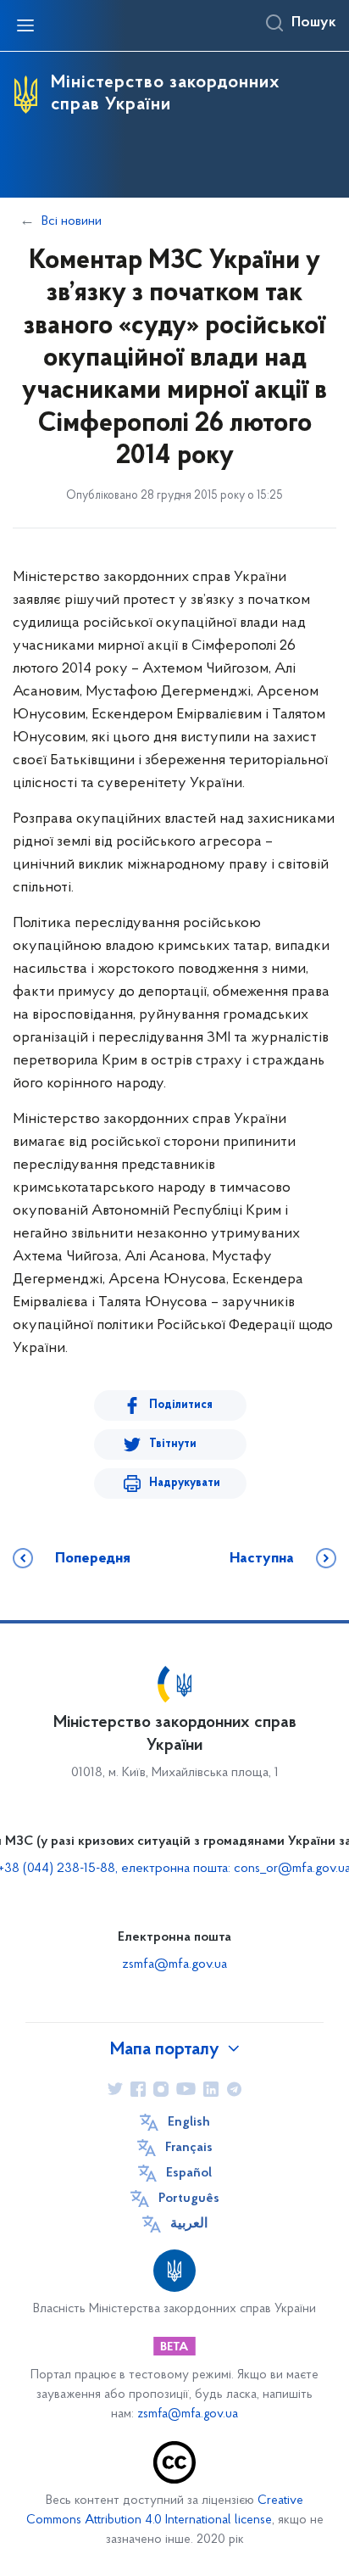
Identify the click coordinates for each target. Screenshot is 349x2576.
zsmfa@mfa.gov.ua (174, 1964)
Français (189, 2148)
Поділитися (181, 1405)
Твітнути (173, 1444)
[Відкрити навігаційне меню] (25, 25)
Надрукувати (185, 1483)
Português (189, 2199)
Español (189, 2173)
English (189, 2122)
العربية (189, 2224)
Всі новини (72, 221)
